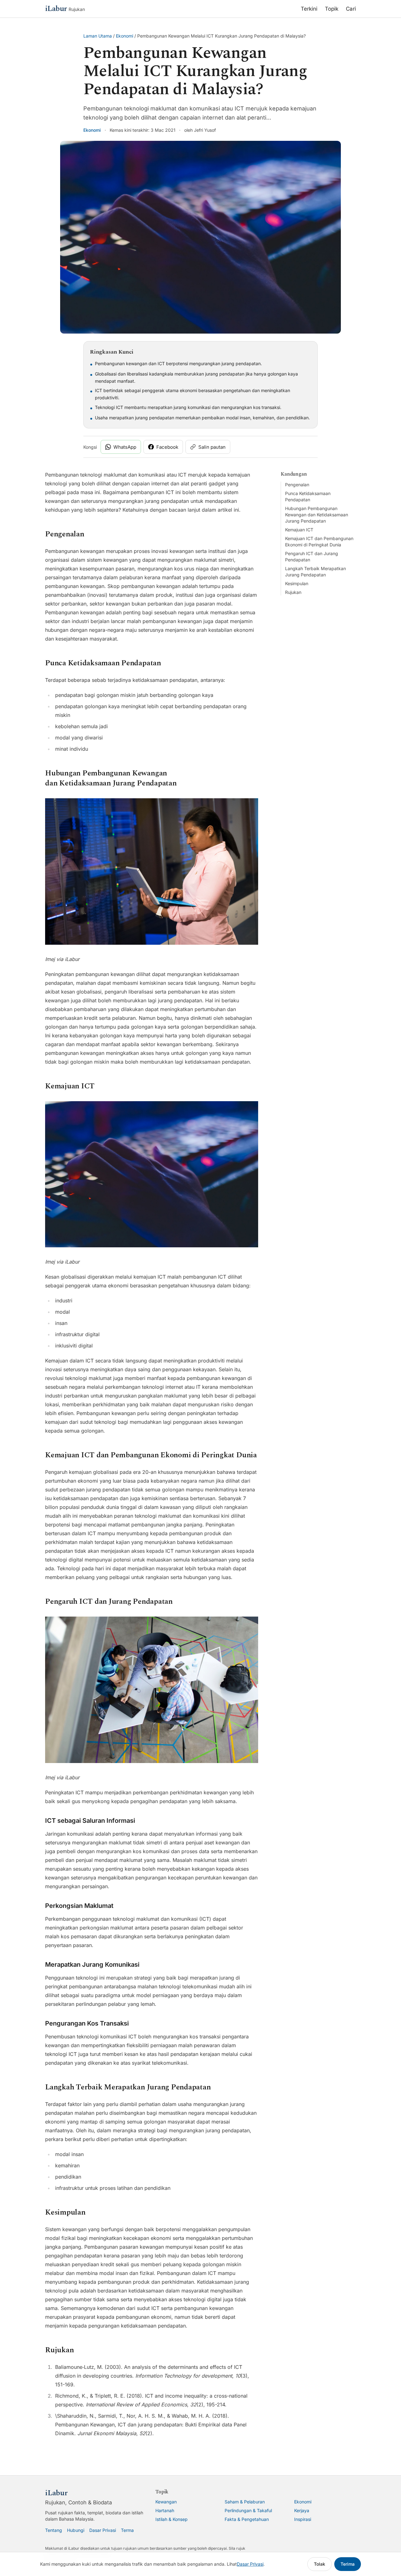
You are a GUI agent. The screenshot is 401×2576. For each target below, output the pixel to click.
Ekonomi (125, 36)
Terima (348, 2564)
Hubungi (76, 2530)
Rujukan (293, 592)
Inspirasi (303, 2519)
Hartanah (165, 2510)
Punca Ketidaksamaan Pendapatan (308, 496)
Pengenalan (297, 485)
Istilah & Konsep (172, 2519)
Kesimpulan (297, 583)
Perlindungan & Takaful (248, 2510)
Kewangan (166, 2502)
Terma (127, 2530)
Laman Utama (98, 36)
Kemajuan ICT (299, 530)
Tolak (320, 2564)
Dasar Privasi (103, 2530)
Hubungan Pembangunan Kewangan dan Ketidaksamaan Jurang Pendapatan (317, 515)
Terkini (309, 9)
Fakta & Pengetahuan (247, 2519)
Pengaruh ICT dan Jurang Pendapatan (312, 557)
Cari (351, 9)
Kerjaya (302, 2510)
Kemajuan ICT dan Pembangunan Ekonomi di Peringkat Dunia (319, 542)
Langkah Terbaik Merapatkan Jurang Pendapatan (315, 572)
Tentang (54, 2530)
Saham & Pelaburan (245, 2502)
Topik (332, 9)
